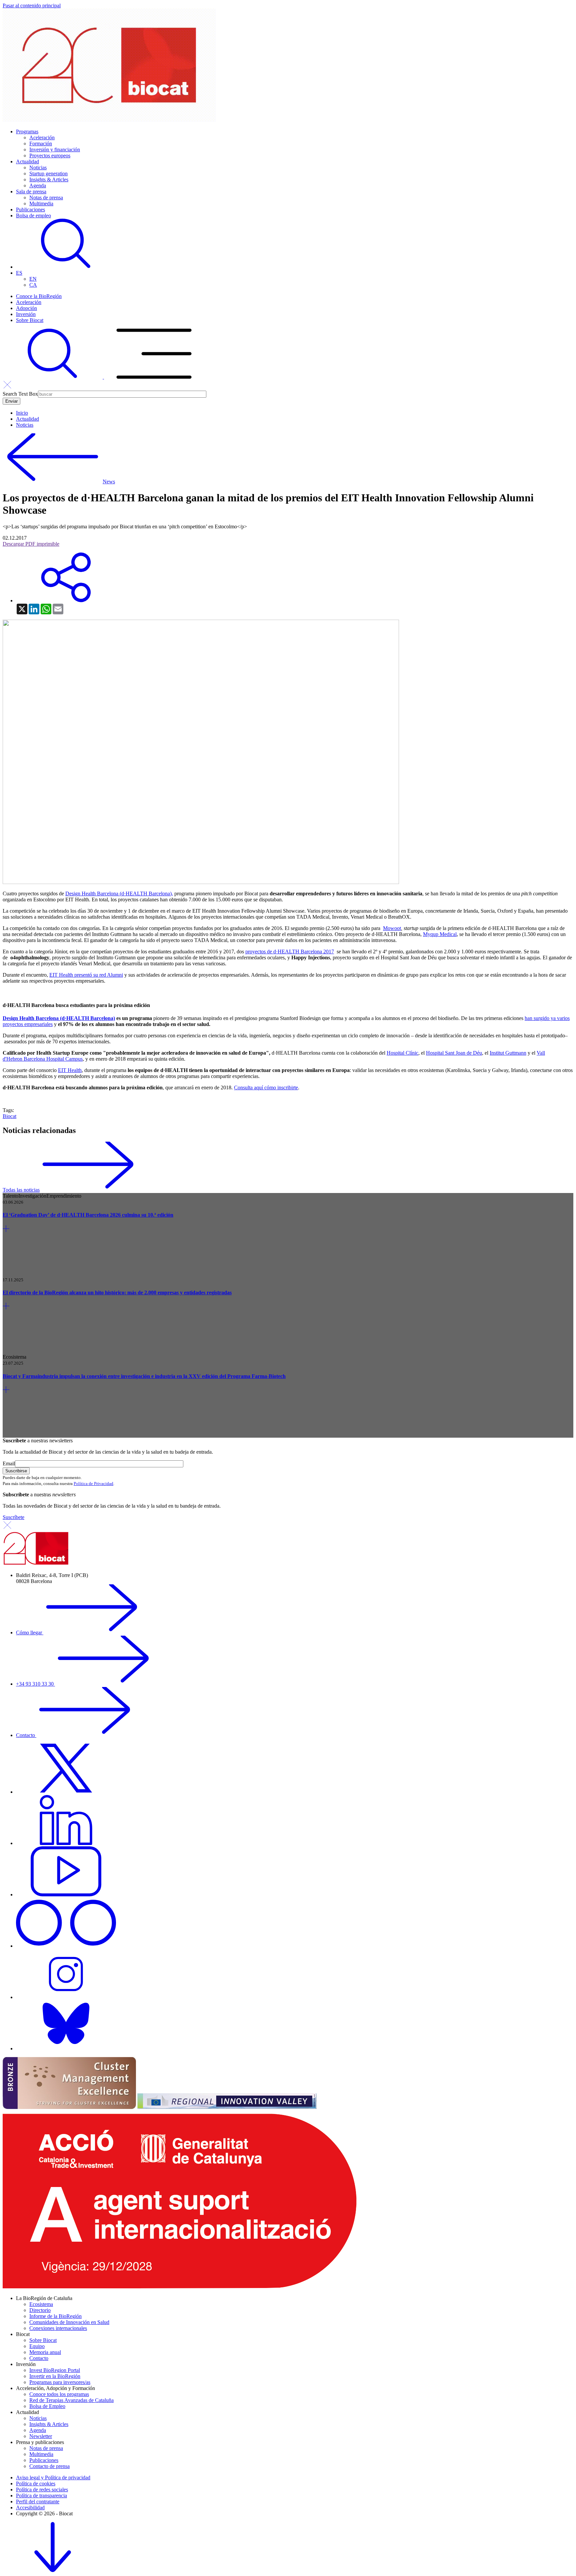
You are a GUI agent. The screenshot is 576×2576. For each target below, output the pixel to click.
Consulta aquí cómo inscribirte (266, 1087)
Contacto (26, 1735)
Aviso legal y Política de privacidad (53, 2477)
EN (33, 279)
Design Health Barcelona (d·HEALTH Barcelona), (119, 893)
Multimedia (41, 203)
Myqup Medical (440, 934)
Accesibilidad (30, 2507)
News (109, 481)
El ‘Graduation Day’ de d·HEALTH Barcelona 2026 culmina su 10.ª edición (88, 1215)
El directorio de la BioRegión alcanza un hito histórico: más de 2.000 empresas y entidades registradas (117, 1292)
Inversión (26, 314)
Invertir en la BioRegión (55, 2376)
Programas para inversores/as (60, 2382)
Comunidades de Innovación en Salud (69, 2322)
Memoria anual (45, 2352)
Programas (27, 131)
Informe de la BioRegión (55, 2316)
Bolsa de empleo (33, 215)
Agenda (38, 185)
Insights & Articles (49, 179)
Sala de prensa (31, 191)
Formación (41, 143)
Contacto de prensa (49, 2466)
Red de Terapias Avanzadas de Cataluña (71, 2400)
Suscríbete (13, 1517)
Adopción (26, 308)
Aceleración (42, 137)
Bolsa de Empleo (47, 2406)
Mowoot (392, 928)
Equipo (37, 2346)
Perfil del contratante (38, 2501)
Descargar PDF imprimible (31, 544)
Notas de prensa (46, 197)
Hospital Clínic (402, 1053)
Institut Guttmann (508, 1053)
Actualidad (27, 161)
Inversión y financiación (55, 149)
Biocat (9, 1116)
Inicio (22, 413)
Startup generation (48, 173)
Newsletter (41, 2436)
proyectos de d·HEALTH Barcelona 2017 (290, 951)
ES (19, 273)
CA (33, 285)
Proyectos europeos (50, 155)
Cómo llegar (30, 1632)
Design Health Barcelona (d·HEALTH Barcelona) (59, 1018)
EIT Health (70, 1070)
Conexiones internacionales (58, 2328)
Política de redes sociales (42, 2489)
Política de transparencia (41, 2495)
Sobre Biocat (30, 320)
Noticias (38, 167)
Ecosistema (41, 2304)
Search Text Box (20, 394)
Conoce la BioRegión (39, 296)
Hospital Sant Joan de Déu (454, 1053)
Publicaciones (30, 209)
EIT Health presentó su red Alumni (86, 975)
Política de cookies (36, 2483)
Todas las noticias (21, 1190)
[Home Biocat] (109, 120)
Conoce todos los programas (59, 2394)
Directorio (40, 2310)
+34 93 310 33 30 (35, 1684)
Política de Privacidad (93, 1483)
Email (9, 1463)
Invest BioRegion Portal (55, 2370)
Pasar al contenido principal (32, 5)
